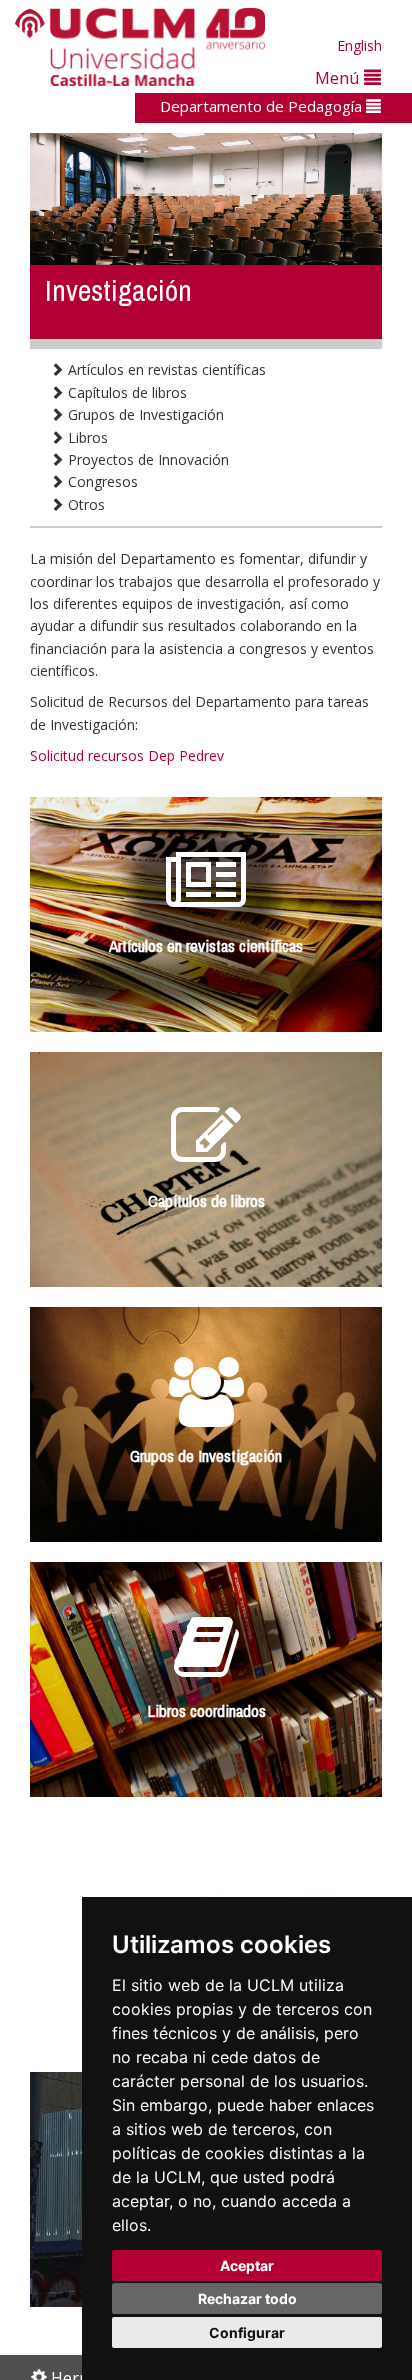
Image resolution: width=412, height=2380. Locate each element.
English (359, 45)
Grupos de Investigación (144, 414)
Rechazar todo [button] (247, 2298)
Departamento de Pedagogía (263, 106)
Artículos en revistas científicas (165, 369)
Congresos (101, 481)
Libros (86, 437)
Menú (339, 77)
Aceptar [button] (247, 2265)
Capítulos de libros (125, 392)
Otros (84, 504)
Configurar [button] (247, 2332)
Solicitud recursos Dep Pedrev (127, 755)
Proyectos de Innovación (146, 459)
